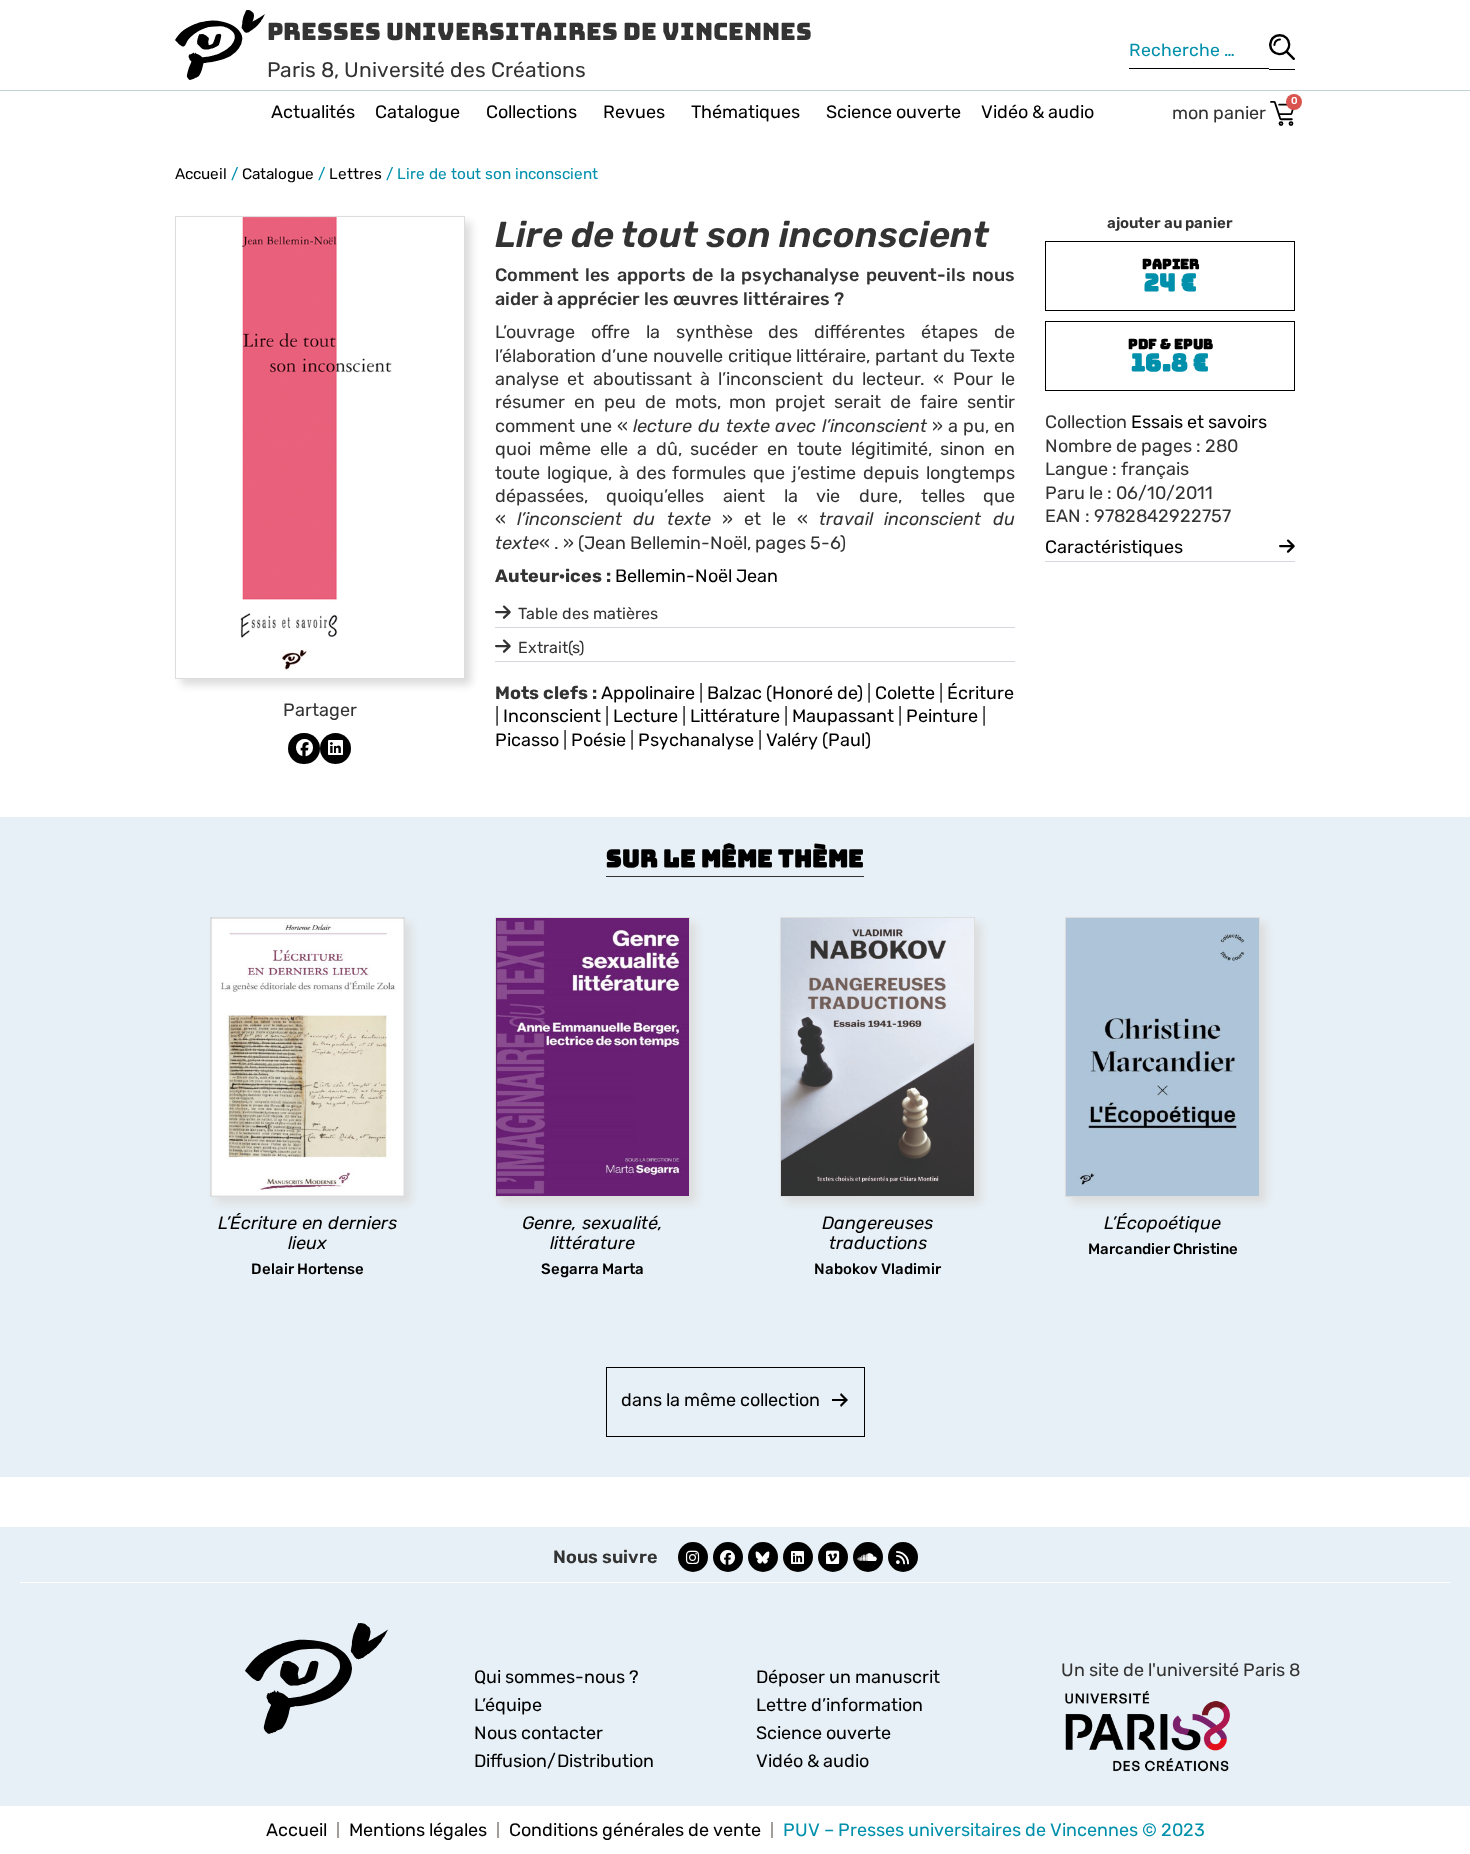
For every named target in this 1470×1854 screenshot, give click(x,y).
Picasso (527, 740)
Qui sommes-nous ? (556, 1677)
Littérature (735, 716)
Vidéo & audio (1037, 112)
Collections (531, 112)
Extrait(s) (551, 647)
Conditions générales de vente (635, 1830)
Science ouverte (893, 112)
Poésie (598, 740)
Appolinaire (648, 693)
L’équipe (508, 1705)
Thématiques (745, 112)
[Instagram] (693, 1557)
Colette (905, 693)
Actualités (313, 112)
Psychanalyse (696, 740)
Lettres (355, 174)
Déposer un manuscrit (848, 1677)
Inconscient (552, 716)
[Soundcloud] (868, 1557)
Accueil (201, 174)
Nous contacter (538, 1733)
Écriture (980, 693)
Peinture (942, 716)
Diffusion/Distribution (564, 1761)
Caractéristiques (1114, 547)
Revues (634, 112)
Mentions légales (418, 1830)
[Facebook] (728, 1557)
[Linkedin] (798, 1557)
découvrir (298, 1296)
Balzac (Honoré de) (785, 693)
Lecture (645, 716)
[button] (304, 749)
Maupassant (843, 716)
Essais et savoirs (1199, 422)
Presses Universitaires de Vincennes (539, 31)
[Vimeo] (833, 1557)
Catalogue (417, 112)
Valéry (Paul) (818, 740)
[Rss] (903, 1557)
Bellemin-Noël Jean (696, 576)
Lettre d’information (839, 1705)
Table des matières (588, 613)
